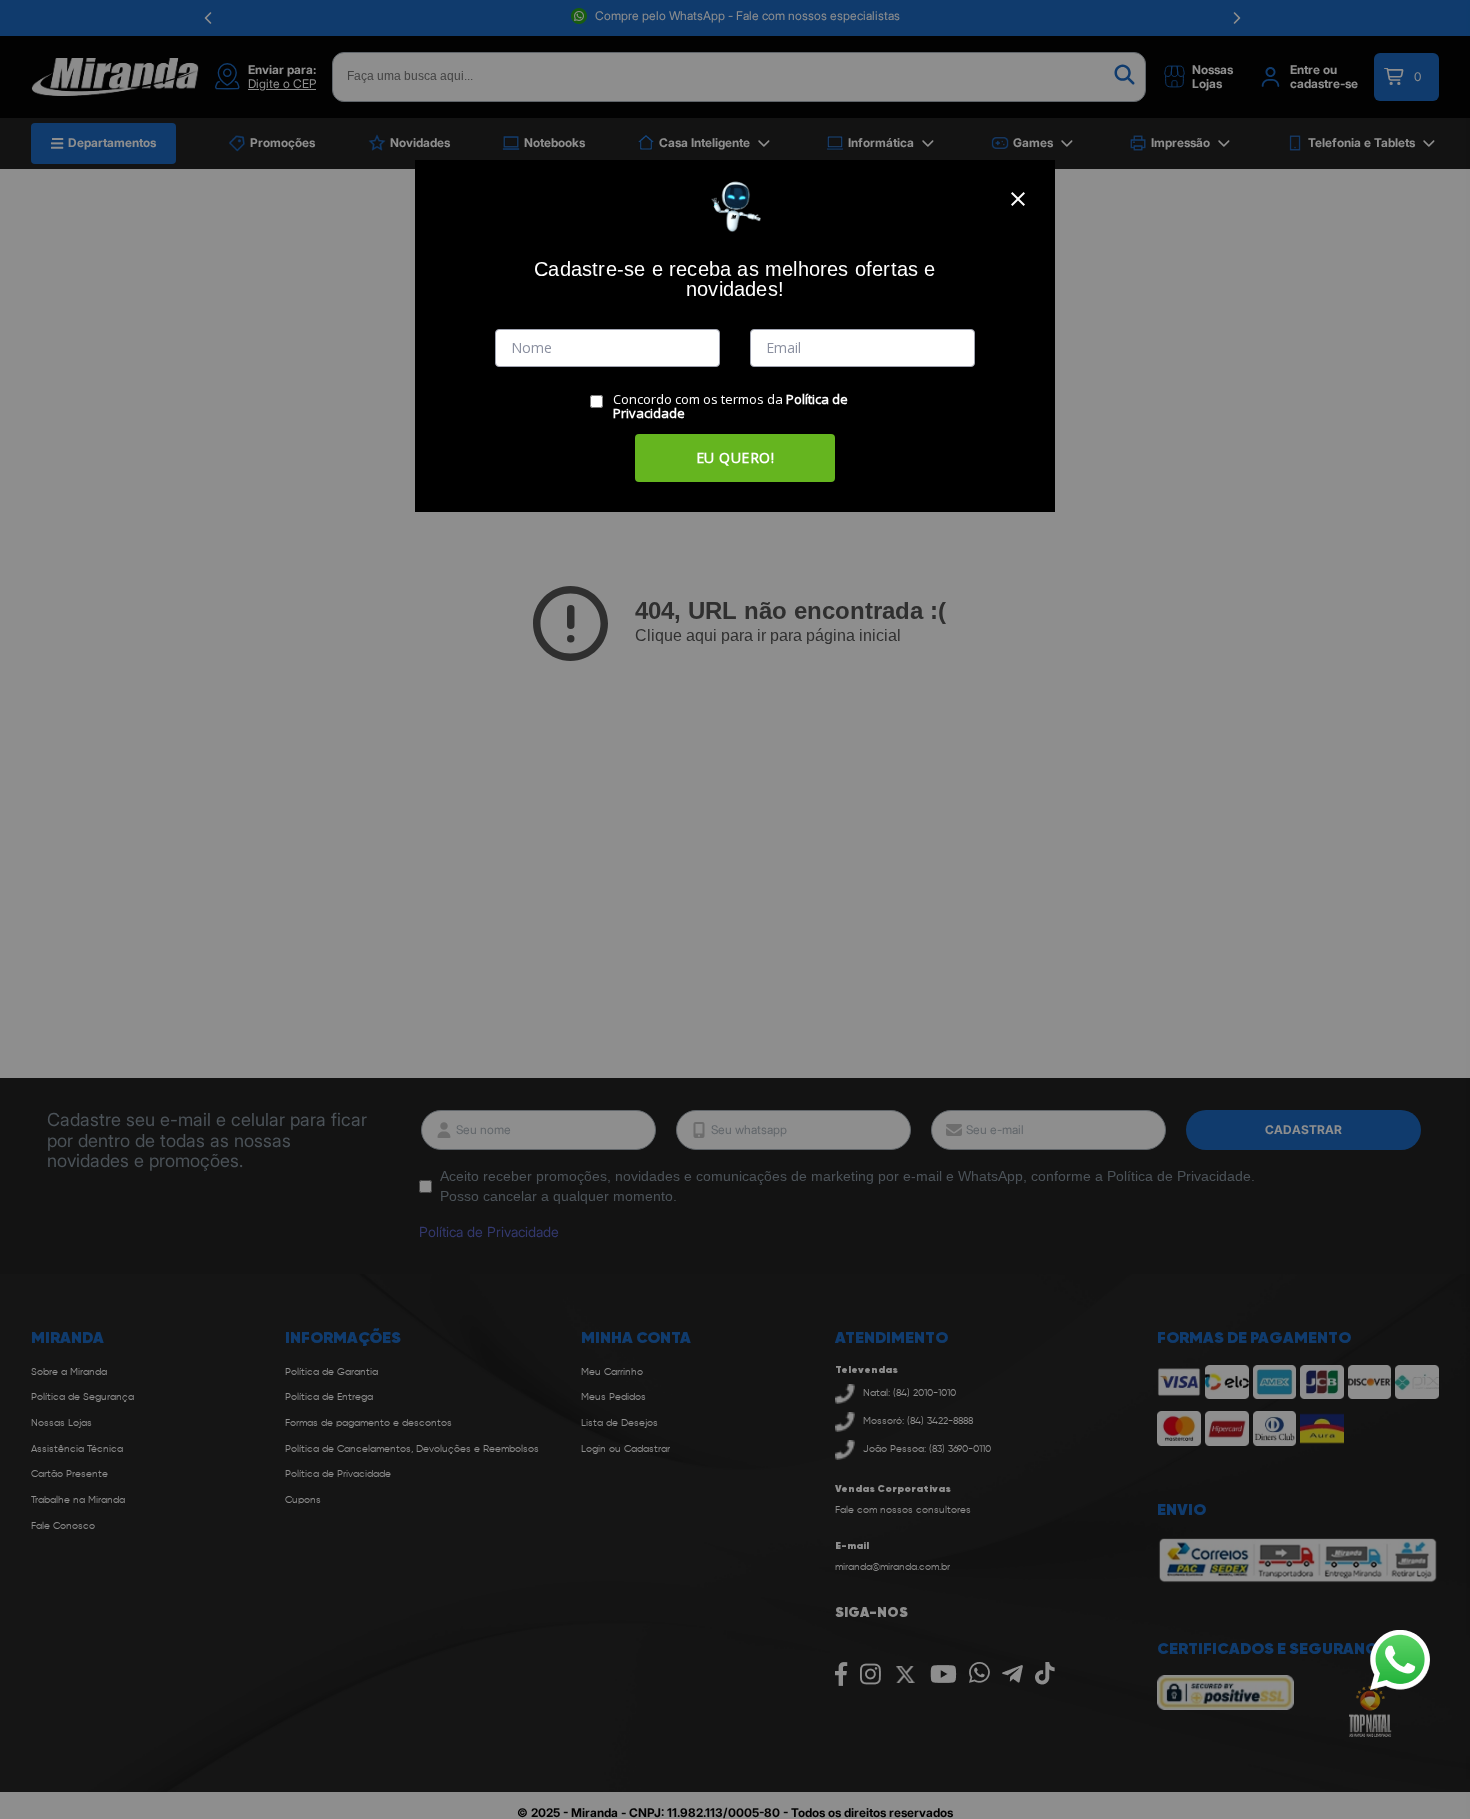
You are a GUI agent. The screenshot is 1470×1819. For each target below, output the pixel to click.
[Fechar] (1018, 199)
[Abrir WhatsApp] (1400, 1660)
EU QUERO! (735, 457)
